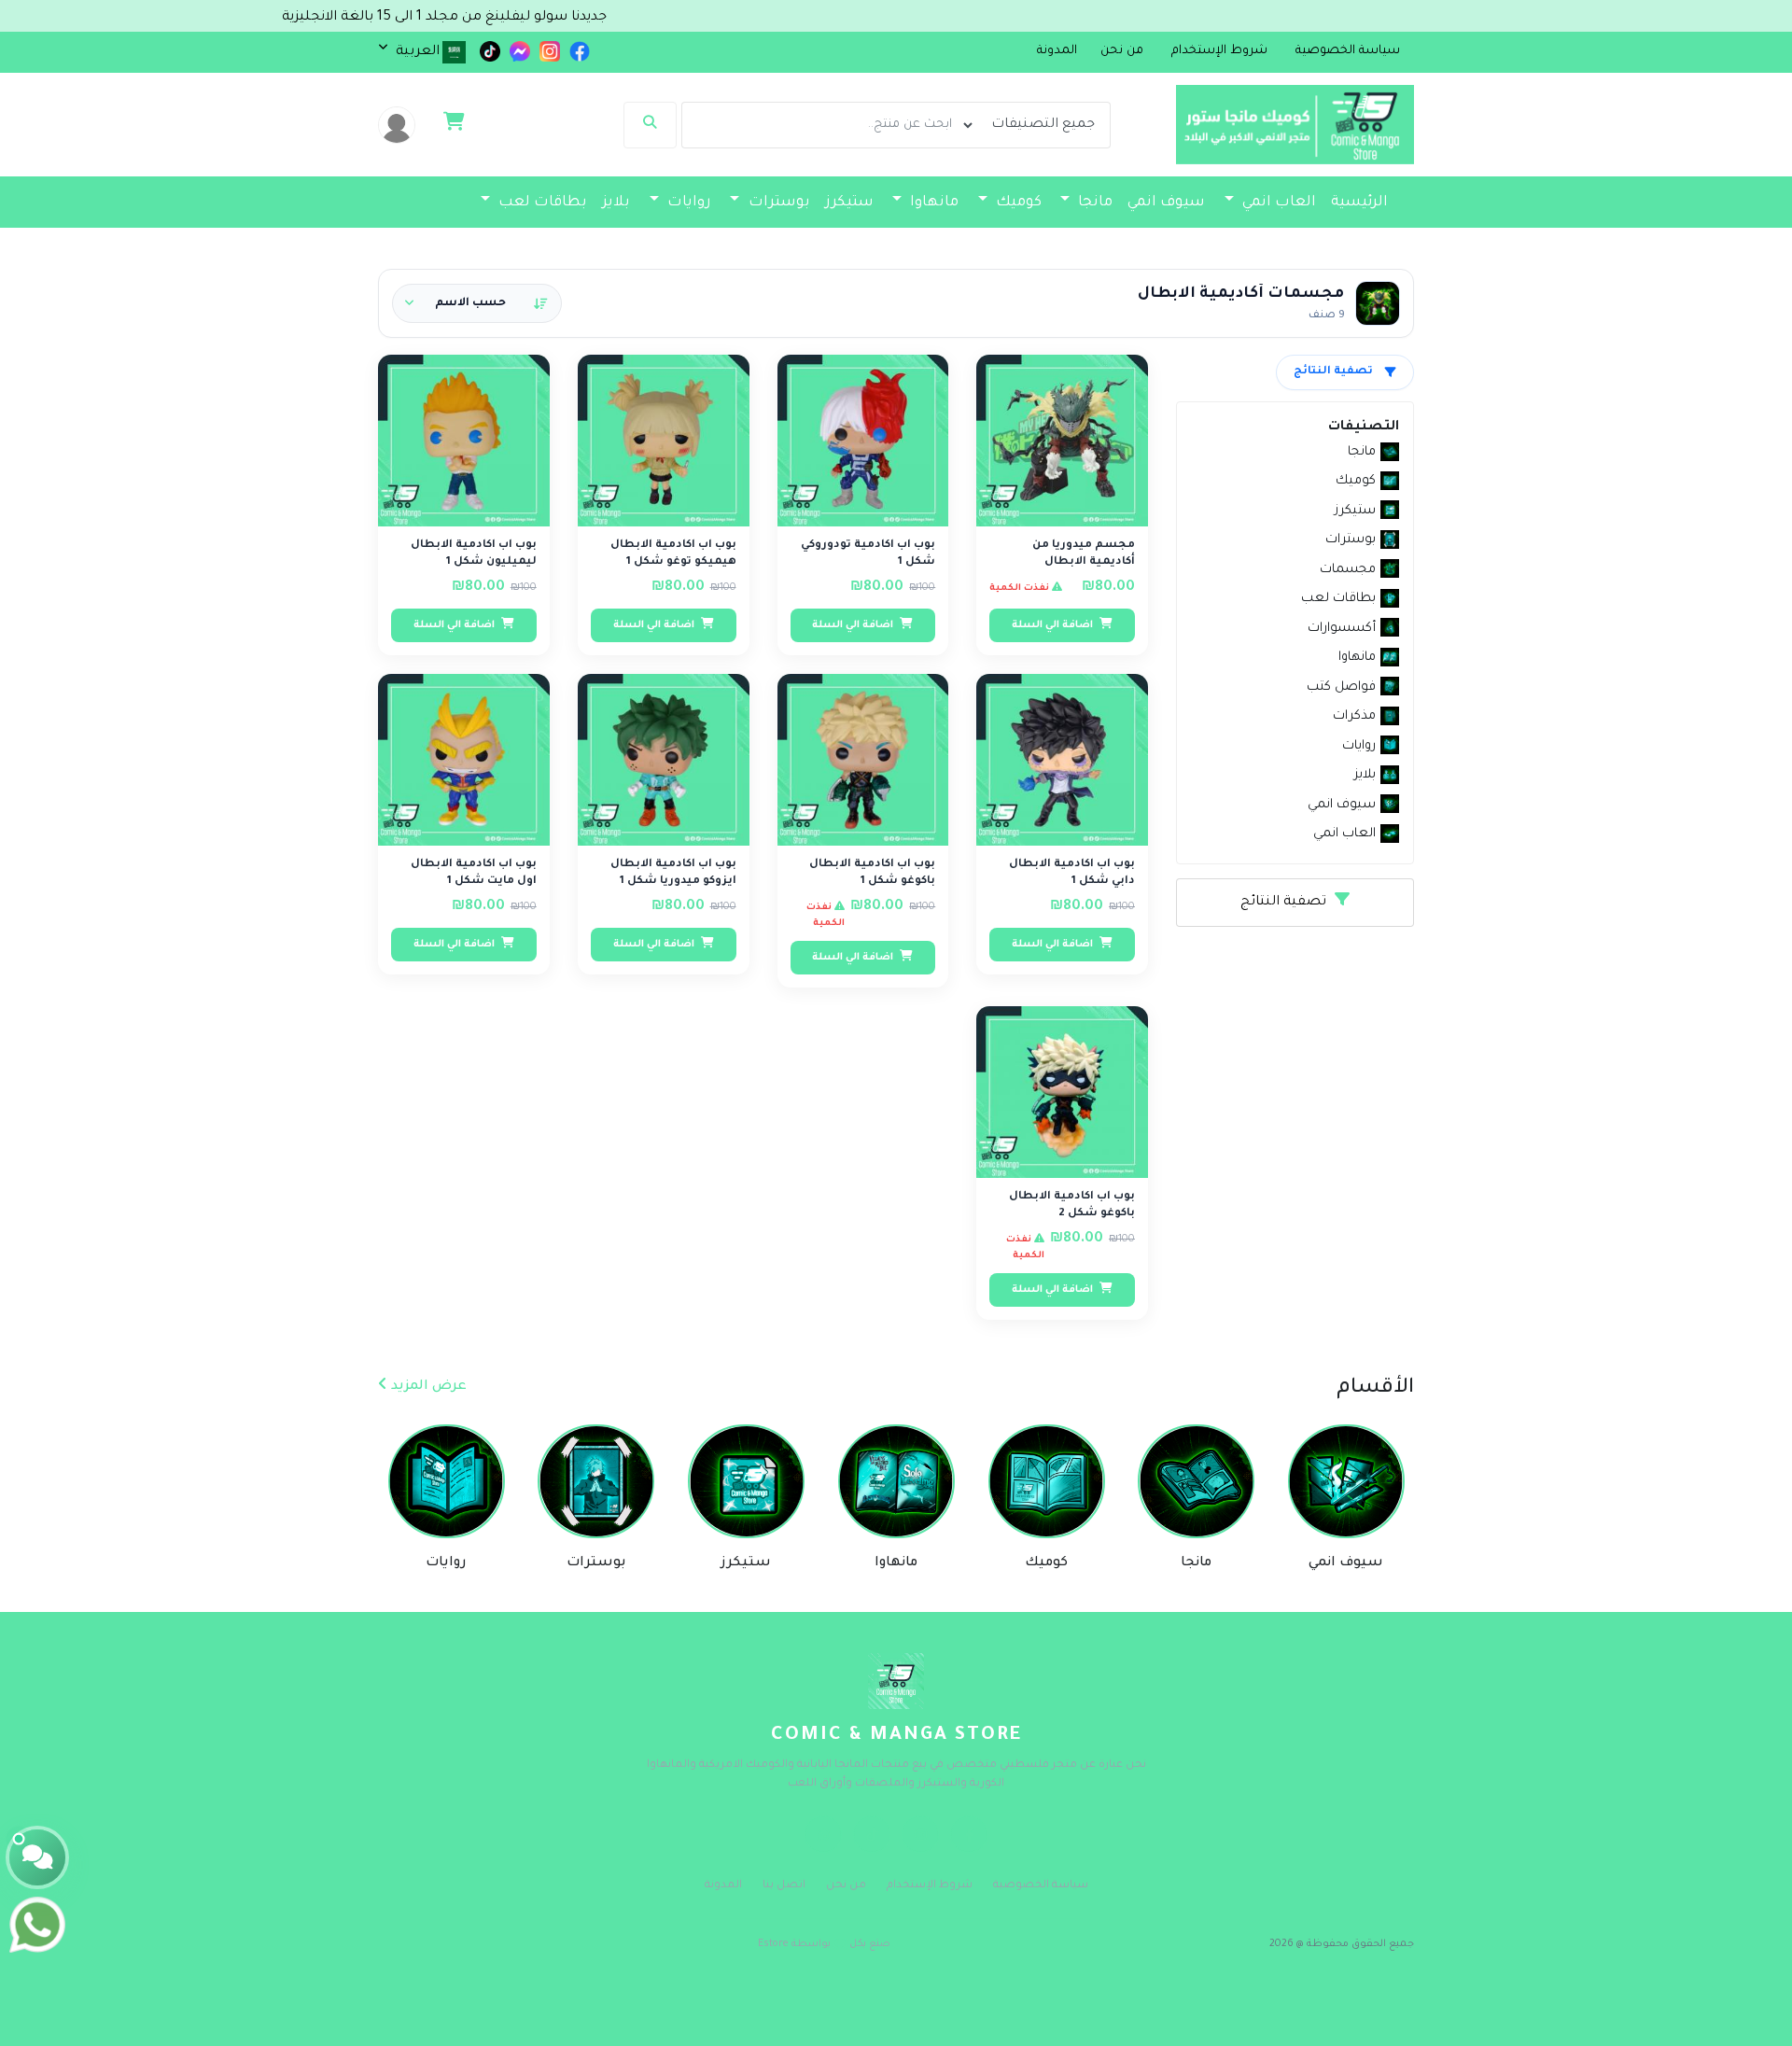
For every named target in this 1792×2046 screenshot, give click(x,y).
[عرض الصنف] (1011, 380)
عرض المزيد (427, 1387)
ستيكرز (849, 203)
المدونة (1057, 51)
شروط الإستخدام (930, 1886)
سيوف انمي (1166, 203)
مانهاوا (932, 203)
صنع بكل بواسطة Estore (824, 1944)
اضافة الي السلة (1054, 625)
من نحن (846, 1886)
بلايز (616, 203)
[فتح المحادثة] (37, 1857)
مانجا (1093, 203)
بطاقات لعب (541, 203)
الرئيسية (1359, 203)
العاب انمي (1277, 203)
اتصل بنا (784, 1886)
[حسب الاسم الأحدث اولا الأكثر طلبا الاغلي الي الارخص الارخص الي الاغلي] (477, 303)
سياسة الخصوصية (1041, 1886)
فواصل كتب (1057, 241)
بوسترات (777, 203)
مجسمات (1353, 241)
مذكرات (1138, 241)
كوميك (1017, 203)
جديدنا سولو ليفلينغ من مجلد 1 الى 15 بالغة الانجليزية (522, 18)
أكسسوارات (1241, 241)
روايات (687, 203)
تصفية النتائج (1333, 372)
